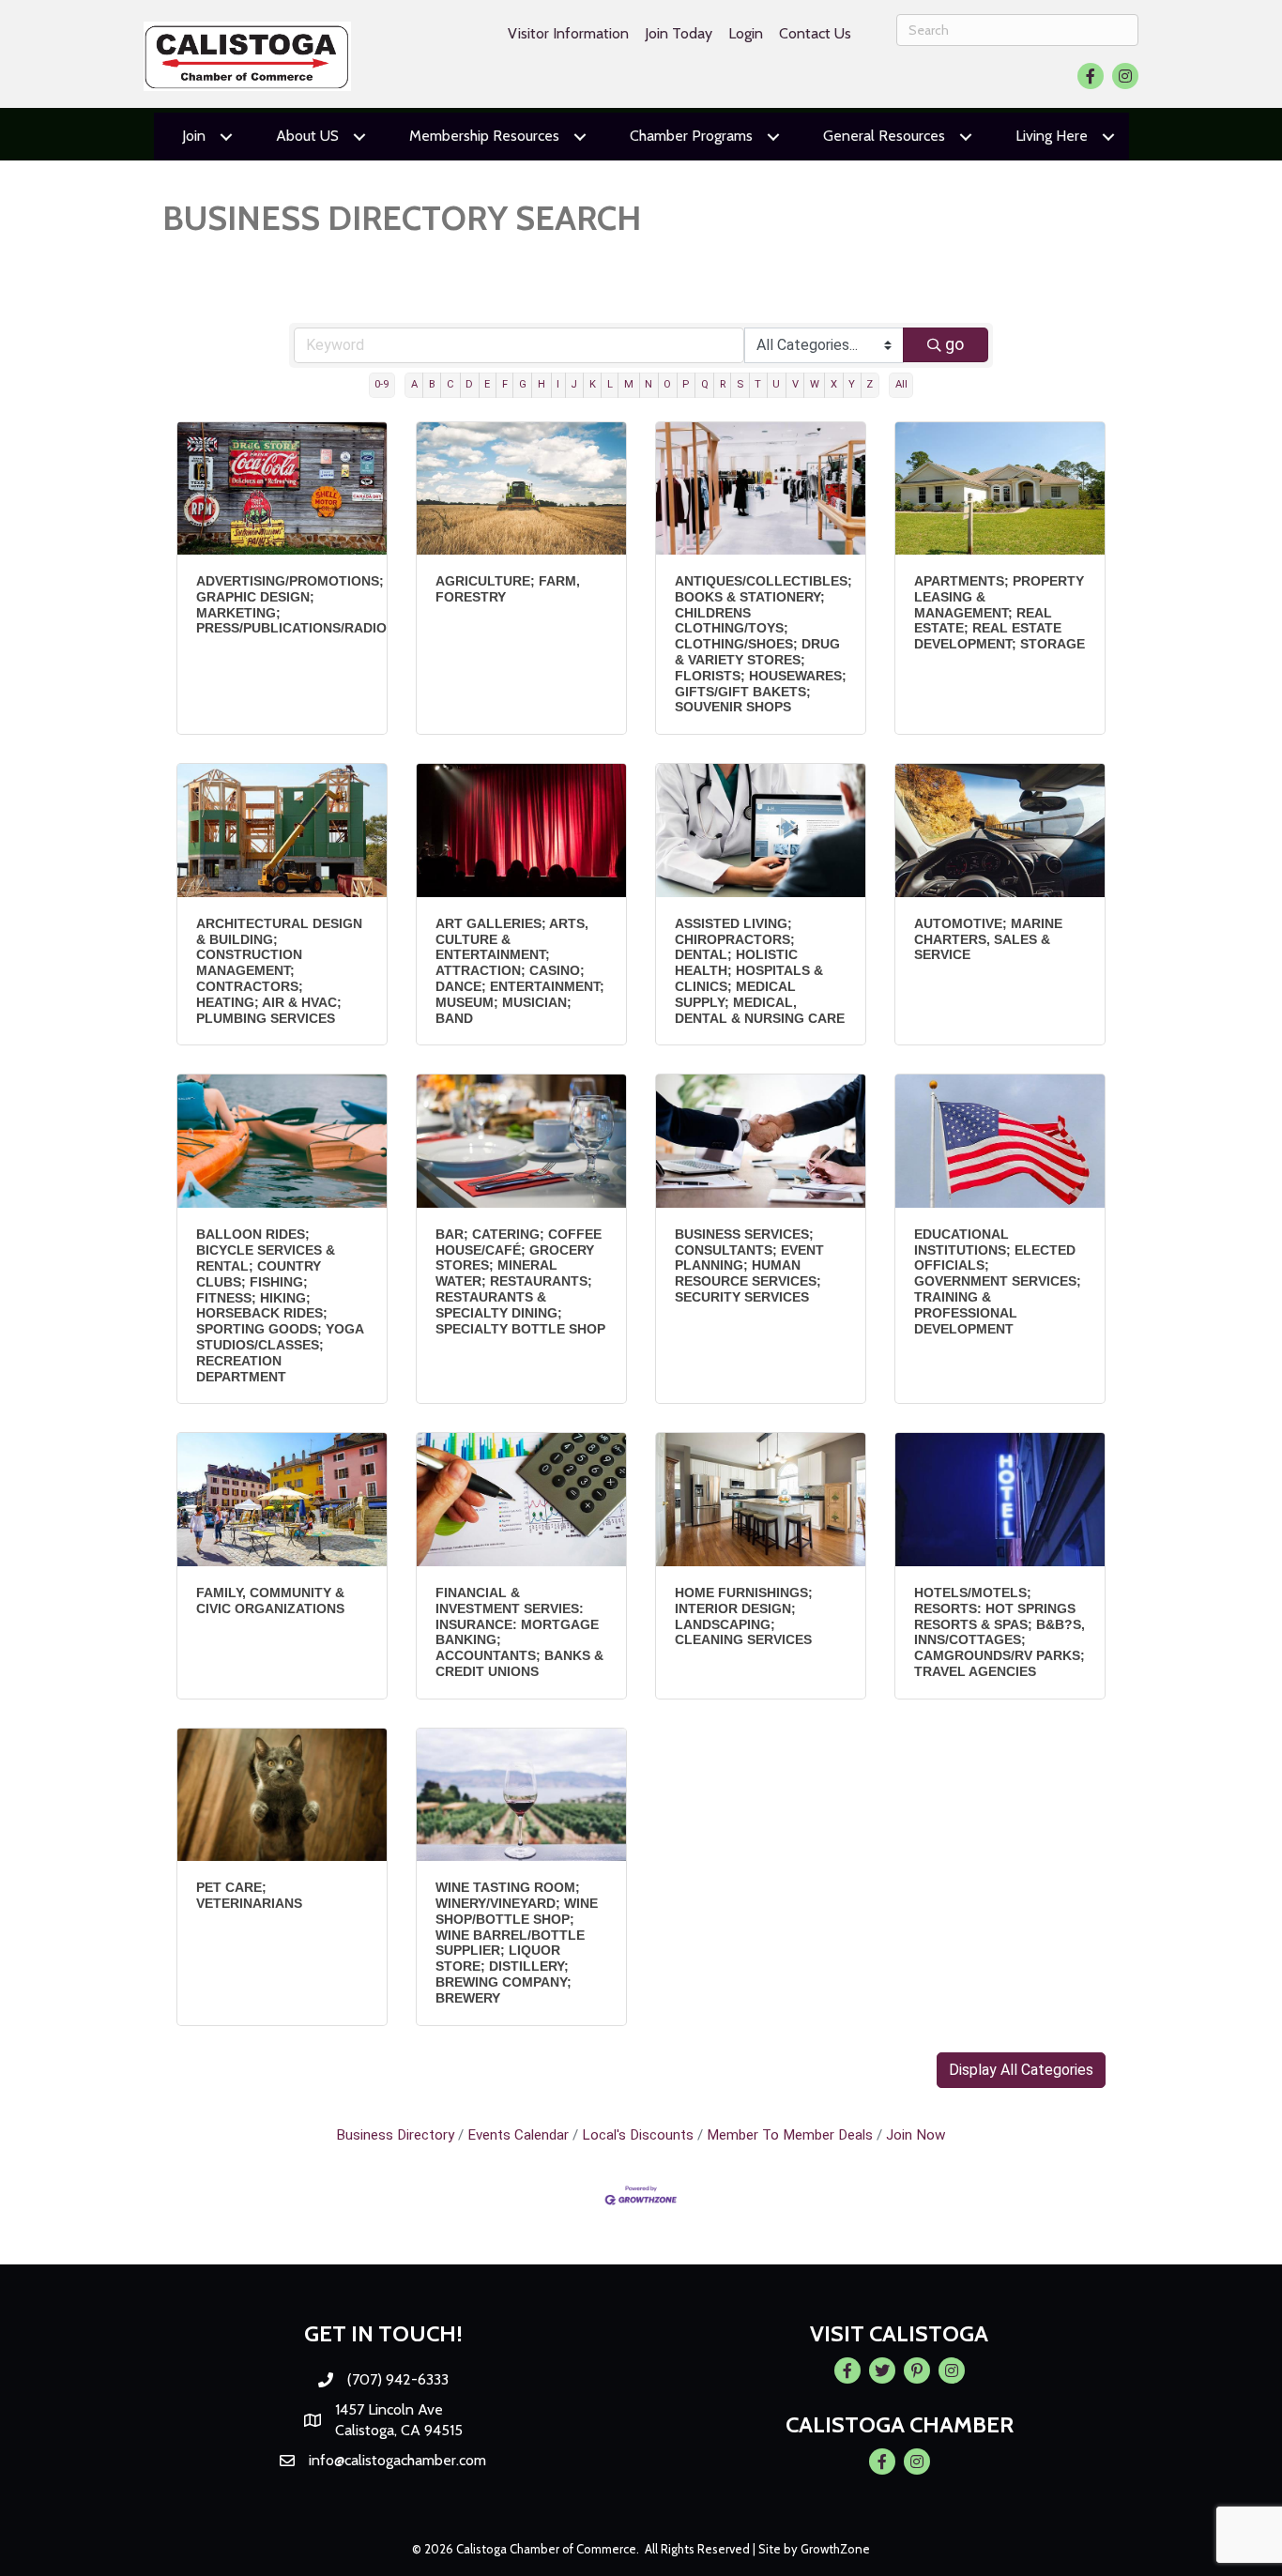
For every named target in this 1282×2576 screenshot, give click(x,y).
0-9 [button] (382, 384)
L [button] (610, 384)
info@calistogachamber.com (397, 2460)
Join (194, 136)
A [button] (414, 384)
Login (746, 33)
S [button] (740, 384)
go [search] (954, 344)
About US (307, 136)
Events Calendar (518, 2135)
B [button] (432, 384)
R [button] (723, 384)
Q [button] (705, 384)
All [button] (901, 384)
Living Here (1052, 136)
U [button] (776, 384)
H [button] (542, 384)
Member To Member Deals (790, 2135)
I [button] (558, 384)
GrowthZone (835, 2549)
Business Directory (395, 2135)
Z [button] (870, 384)
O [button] (667, 384)
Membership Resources (484, 136)
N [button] (649, 384)
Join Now (916, 2135)
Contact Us (815, 33)
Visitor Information (568, 33)
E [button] (487, 384)
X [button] (834, 384)
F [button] (505, 384)
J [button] (574, 384)
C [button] (450, 384)
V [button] (795, 384)
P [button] (686, 384)
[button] (1021, 2070)
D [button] (469, 384)
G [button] (523, 384)
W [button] (815, 384)
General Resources (884, 136)
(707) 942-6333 (398, 2379)
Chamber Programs (691, 136)
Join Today (679, 33)
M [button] (629, 384)
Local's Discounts (638, 2135)
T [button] (758, 384)
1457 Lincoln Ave (389, 2409)
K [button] (593, 384)
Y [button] (852, 384)
